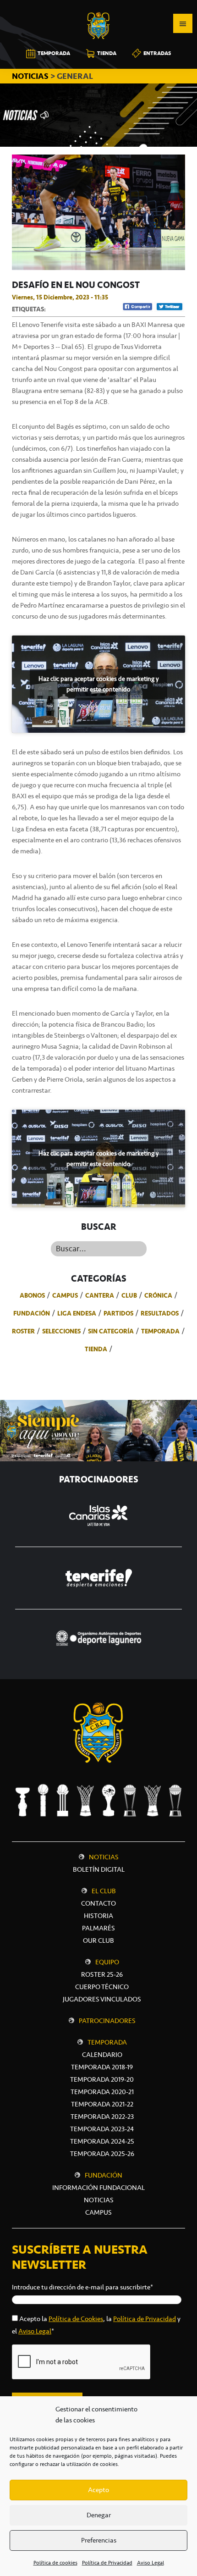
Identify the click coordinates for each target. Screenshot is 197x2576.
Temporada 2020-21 (102, 2092)
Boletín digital (99, 1869)
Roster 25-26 (102, 1974)
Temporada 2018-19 (102, 2067)
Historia (98, 1916)
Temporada (160, 1331)
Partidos (118, 1313)
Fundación (32, 1313)
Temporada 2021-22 (102, 2104)
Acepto (98, 2490)
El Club (104, 1891)
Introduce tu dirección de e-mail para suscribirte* (82, 2287)
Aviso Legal (150, 2563)
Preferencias (99, 2540)
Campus (65, 1295)
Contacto (98, 1903)
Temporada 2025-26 (102, 2154)
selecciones (61, 1331)
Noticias (104, 1857)
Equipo (107, 1962)
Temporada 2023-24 (102, 2129)
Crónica (158, 1295)
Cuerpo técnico (102, 1987)
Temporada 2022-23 (102, 2117)
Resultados (160, 1313)
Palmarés (98, 1928)
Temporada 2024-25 (102, 2141)
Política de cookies (55, 2563)
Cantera (100, 1295)
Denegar (99, 2515)
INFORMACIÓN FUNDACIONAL (98, 2188)
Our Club (98, 1940)
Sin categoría (111, 1331)
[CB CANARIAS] (98, 6)
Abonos (32, 1295)
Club (129, 1295)
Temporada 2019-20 (102, 2079)
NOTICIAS (31, 76)
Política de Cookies (76, 2319)
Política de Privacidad (107, 2563)
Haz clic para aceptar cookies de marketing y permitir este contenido (98, 684)
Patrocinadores (107, 2021)
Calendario (102, 2055)
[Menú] (183, 23)
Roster (23, 1331)
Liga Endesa (77, 1313)
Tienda (96, 1349)
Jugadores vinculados (102, 1999)
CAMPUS (98, 2212)
